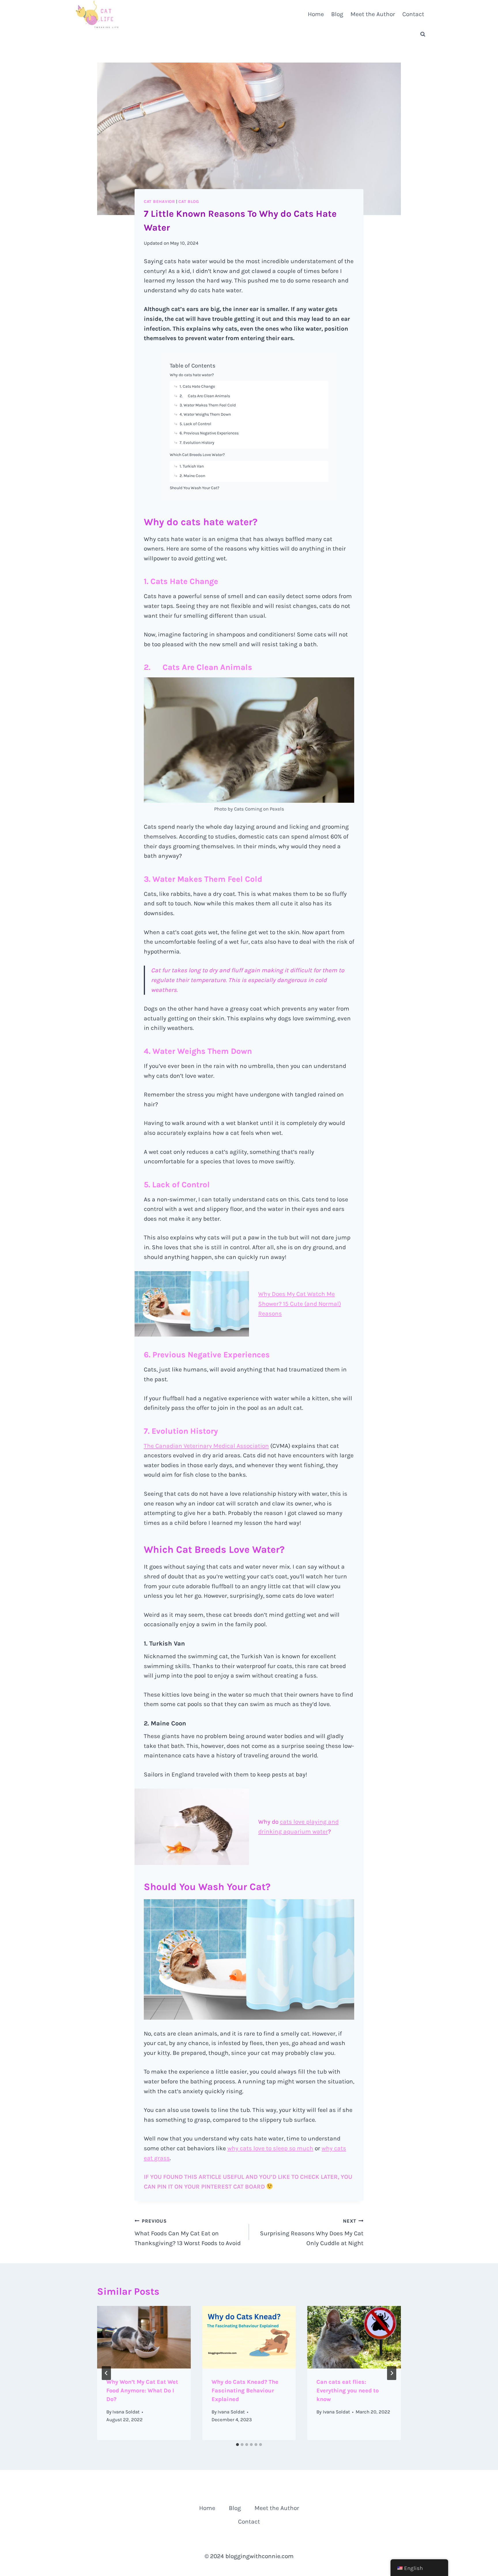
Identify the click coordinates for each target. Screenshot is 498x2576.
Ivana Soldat (126, 2412)
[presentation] (144, 2337)
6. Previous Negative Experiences (209, 433)
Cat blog (189, 202)
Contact (413, 14)
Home (316, 14)
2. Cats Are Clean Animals (205, 396)
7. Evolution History (197, 443)
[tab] (237, 2445)
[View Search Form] (423, 34)
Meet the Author (373, 14)
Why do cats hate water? (192, 375)
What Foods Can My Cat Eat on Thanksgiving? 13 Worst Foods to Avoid (188, 2232)
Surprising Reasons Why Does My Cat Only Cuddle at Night (312, 2232)
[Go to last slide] (106, 2373)
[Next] (392, 2373)
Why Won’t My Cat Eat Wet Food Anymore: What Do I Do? (142, 2391)
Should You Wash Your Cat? (195, 488)
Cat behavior (159, 202)
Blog (337, 14)
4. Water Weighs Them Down (205, 414)
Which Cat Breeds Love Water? (197, 455)
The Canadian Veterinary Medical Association (206, 1446)
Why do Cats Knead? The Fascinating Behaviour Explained (245, 2391)
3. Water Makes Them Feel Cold (208, 405)
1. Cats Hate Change (197, 386)
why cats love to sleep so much (270, 2148)
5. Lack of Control (195, 424)
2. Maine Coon (192, 476)
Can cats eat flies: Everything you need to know (348, 2391)
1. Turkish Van (192, 466)
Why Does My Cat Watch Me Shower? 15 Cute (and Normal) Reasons (300, 1304)
